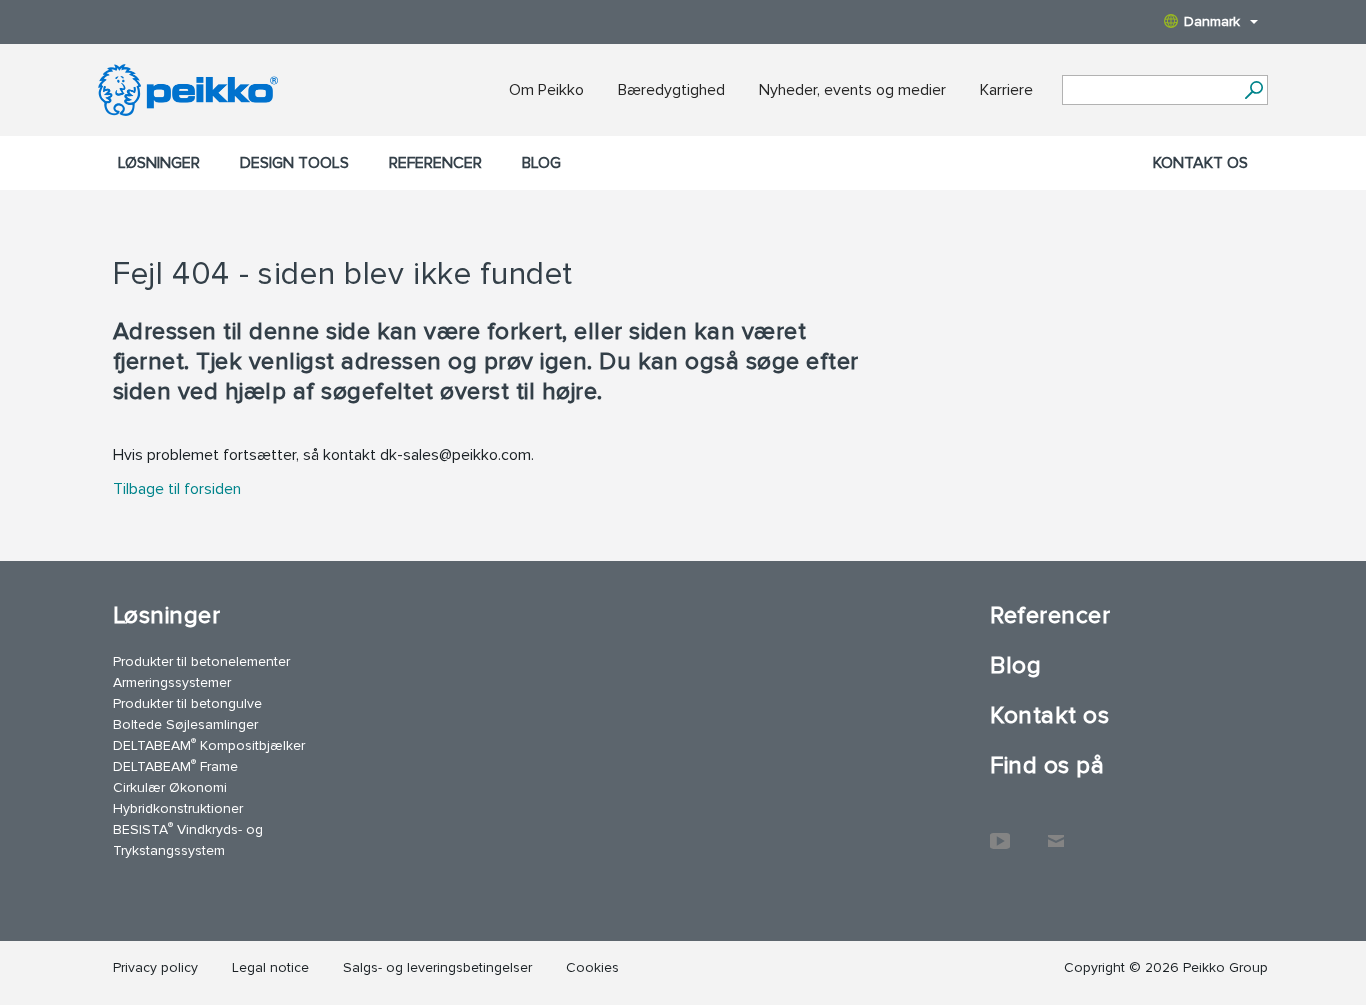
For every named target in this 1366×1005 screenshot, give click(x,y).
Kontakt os (1200, 163)
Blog (541, 163)
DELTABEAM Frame (175, 765)
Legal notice (270, 967)
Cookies (592, 967)
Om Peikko (546, 90)
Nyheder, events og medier (852, 90)
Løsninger (159, 163)
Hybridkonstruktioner (178, 808)
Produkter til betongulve (187, 703)
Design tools (294, 163)
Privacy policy (155, 967)
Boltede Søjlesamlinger (185, 724)
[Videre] (1253, 90)
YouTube (1000, 831)
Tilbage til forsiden (177, 489)
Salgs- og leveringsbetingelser (437, 967)
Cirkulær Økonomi (170, 787)
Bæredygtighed (671, 90)
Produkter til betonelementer (201, 661)
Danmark (1212, 21)
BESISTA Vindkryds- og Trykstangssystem (188, 839)
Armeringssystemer (172, 682)
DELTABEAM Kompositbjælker (209, 744)
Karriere (1006, 90)
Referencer (435, 163)
